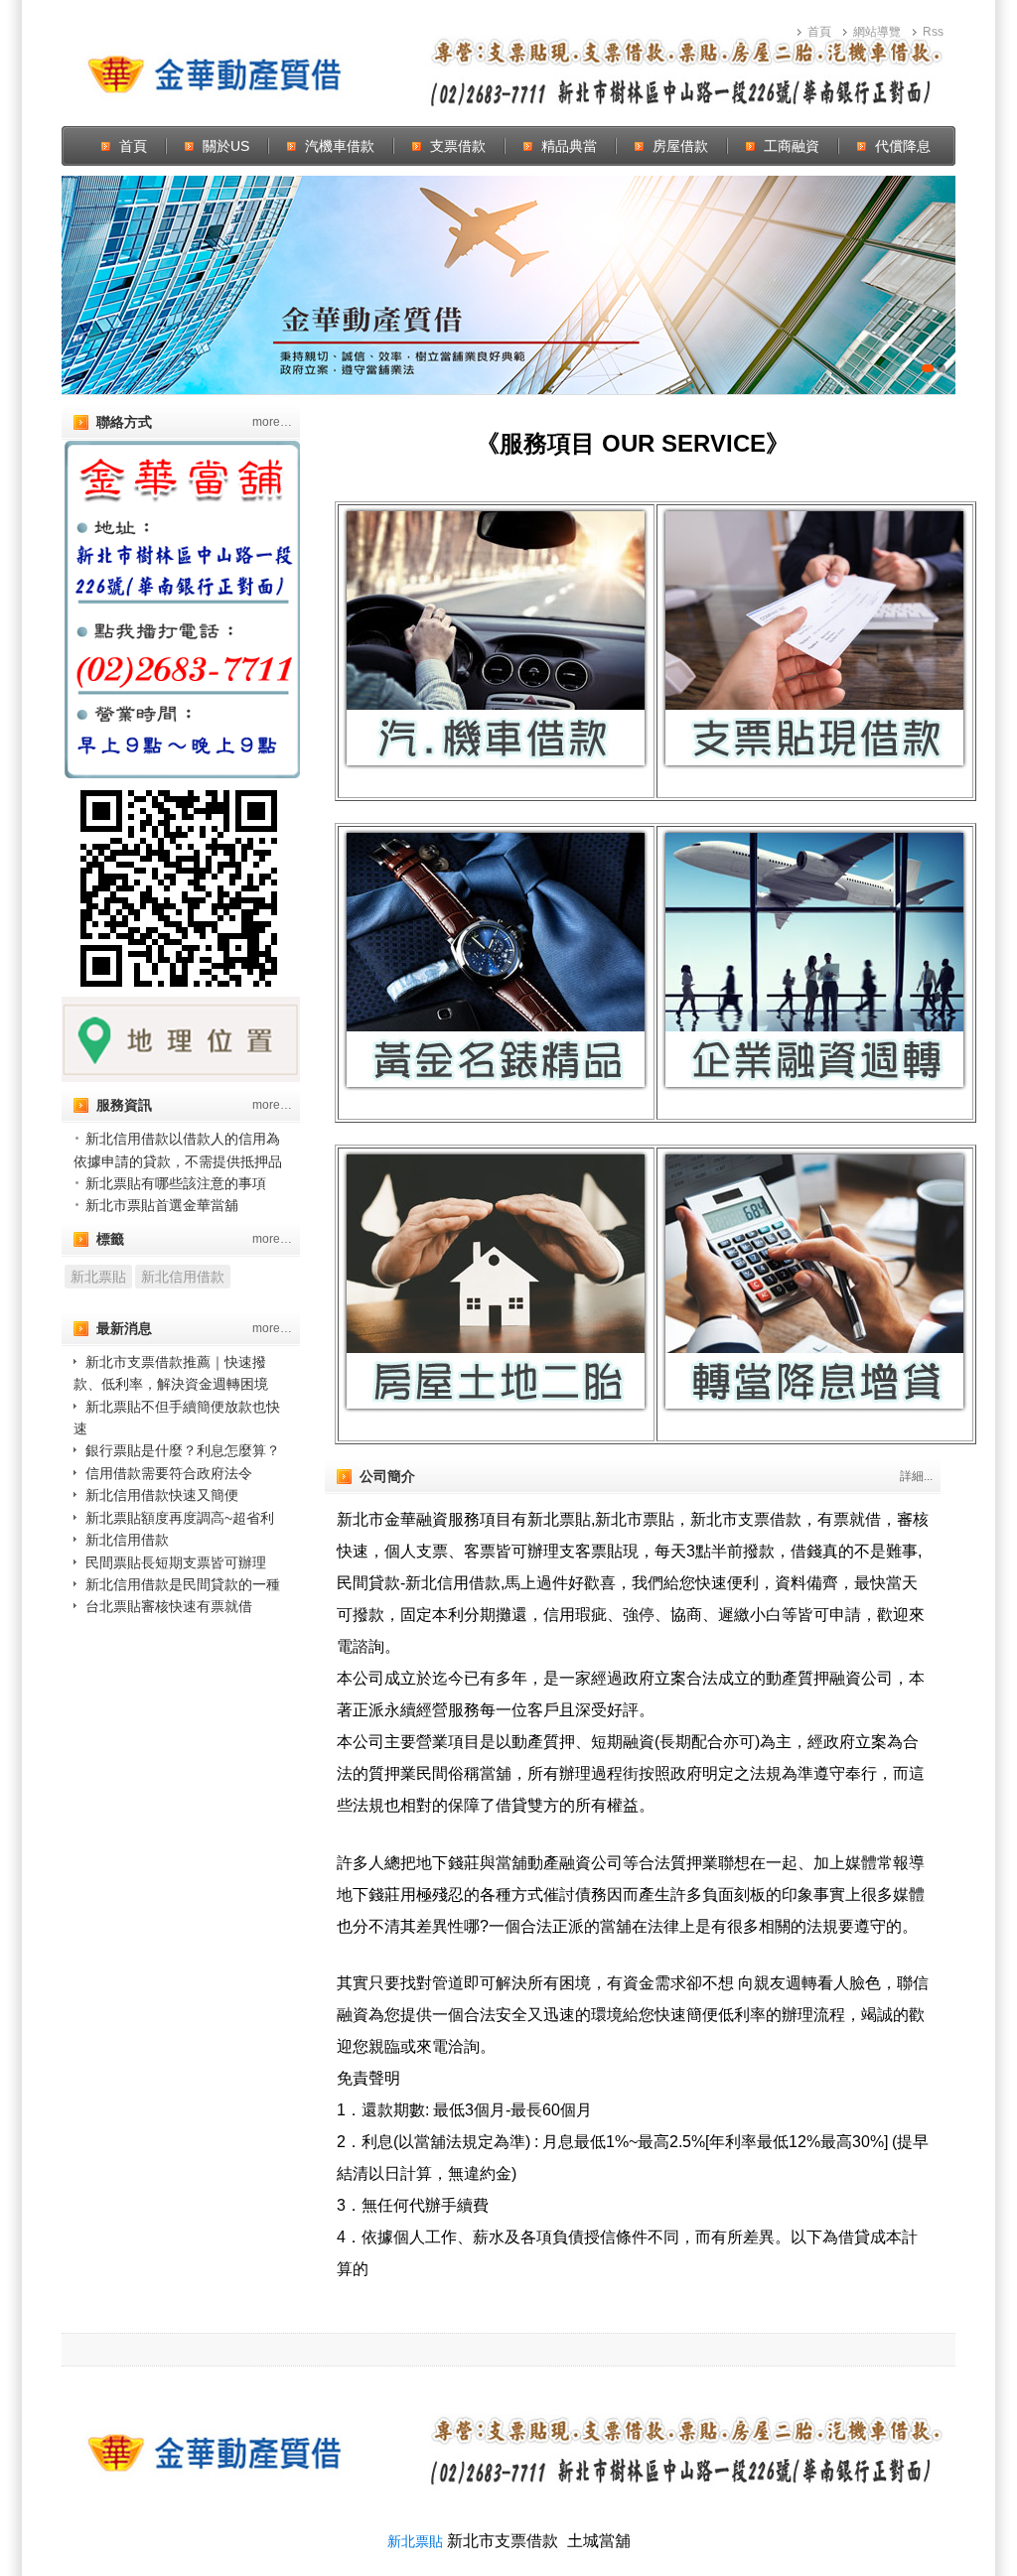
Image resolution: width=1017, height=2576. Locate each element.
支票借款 (458, 146)
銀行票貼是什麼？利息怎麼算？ (183, 1450)
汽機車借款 (340, 146)
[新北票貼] (508, 285)
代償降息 (903, 146)
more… (272, 422)
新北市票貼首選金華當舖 (162, 1205)
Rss (933, 32)
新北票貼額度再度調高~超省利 (180, 1518)
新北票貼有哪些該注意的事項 (176, 1183)
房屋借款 (680, 146)
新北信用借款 (183, 1277)
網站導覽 (877, 32)
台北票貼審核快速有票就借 (169, 1606)
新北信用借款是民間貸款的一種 (183, 1584)
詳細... (916, 1476)
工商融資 (792, 146)
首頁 (819, 32)
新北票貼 (98, 1277)
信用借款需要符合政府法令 (169, 1473)
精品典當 (569, 146)
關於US (226, 146)
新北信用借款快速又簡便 (162, 1495)
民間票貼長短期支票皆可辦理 (176, 1562)
